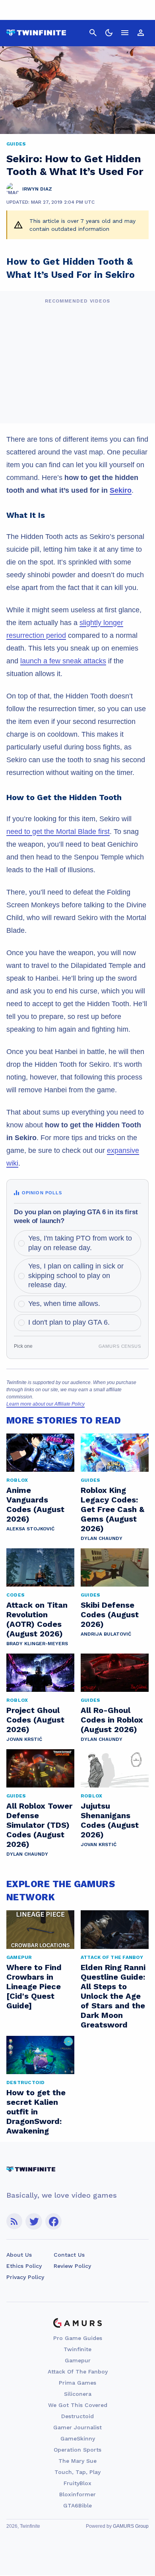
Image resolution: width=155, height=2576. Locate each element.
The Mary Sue (77, 2461)
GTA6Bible (77, 2505)
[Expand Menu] (125, 33)
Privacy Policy (25, 2277)
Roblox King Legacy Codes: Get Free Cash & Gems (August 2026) (112, 1509)
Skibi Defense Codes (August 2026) (110, 1614)
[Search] (93, 33)
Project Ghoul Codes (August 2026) (35, 1720)
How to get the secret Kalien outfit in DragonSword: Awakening (36, 2112)
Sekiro (121, 490)
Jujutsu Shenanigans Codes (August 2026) (110, 1820)
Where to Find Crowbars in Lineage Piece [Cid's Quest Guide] (34, 1986)
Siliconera (78, 2394)
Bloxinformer (77, 2494)
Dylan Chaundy (102, 1538)
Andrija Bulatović (106, 1634)
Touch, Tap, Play (77, 2472)
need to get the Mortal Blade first (58, 832)
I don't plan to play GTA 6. (69, 1322)
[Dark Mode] (109, 33)
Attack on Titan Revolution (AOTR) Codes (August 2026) (37, 1619)
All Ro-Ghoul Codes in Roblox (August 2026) (112, 1720)
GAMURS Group (131, 2526)
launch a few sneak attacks (63, 661)
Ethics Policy (24, 2266)
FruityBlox (77, 2483)
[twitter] (34, 2221)
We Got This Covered (78, 2405)
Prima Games (77, 2383)
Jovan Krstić (24, 1739)
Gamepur (78, 2360)
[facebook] (53, 2221)
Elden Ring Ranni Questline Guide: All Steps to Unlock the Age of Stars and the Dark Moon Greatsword (113, 1996)
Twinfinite (77, 2349)
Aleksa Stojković (30, 1529)
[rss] (14, 2221)
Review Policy (72, 2266)
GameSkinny (78, 2438)
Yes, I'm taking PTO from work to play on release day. (80, 1243)
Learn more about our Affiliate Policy (46, 1404)
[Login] (141, 33)
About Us (19, 2255)
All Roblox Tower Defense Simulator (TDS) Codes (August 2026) (39, 1825)
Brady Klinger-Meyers (37, 1644)
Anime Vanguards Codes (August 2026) (35, 1504)
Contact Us (69, 2255)
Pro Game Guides (78, 2338)
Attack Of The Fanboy (78, 2371)
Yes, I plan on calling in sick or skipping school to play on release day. (76, 1275)
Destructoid (77, 2416)
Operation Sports (77, 2450)
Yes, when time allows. (64, 1304)
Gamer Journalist (77, 2427)
